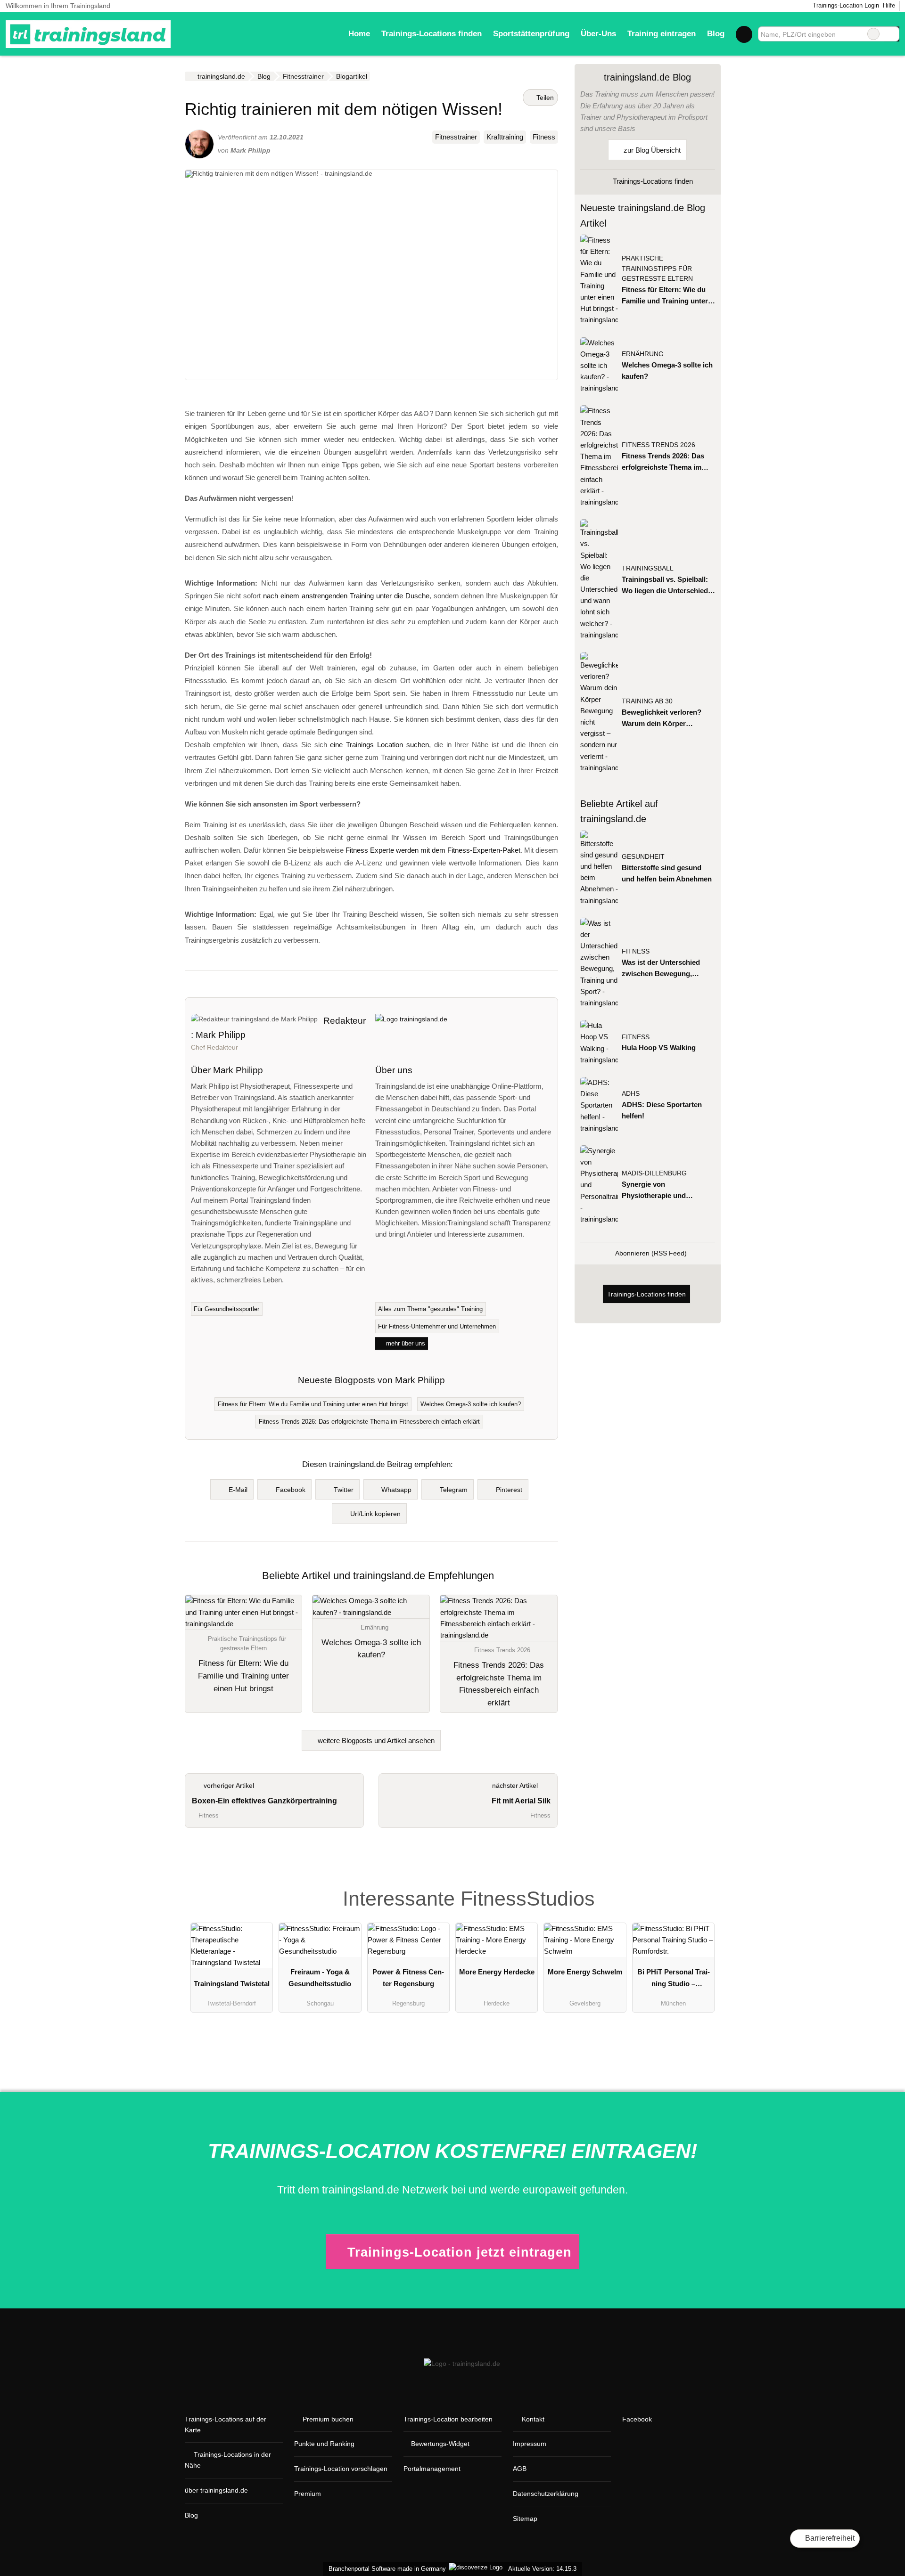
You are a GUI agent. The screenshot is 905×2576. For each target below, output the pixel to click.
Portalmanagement (432, 2469)
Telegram (454, 1490)
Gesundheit (643, 857)
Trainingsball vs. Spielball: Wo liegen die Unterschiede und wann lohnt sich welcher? (667, 586)
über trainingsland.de (216, 2490)
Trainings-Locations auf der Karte (226, 2425)
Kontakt (533, 2419)
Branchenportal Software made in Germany (385, 2569)
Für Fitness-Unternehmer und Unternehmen (437, 1326)
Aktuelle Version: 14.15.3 (542, 2569)
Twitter (344, 1490)
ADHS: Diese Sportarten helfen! (662, 1110)
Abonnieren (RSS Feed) (651, 1253)
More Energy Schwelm (585, 1972)
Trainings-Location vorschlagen (341, 2469)
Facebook (291, 1490)
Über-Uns (598, 33)
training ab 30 (647, 701)
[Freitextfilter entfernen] (873, 34)
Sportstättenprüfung (531, 33)
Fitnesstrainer (456, 137)
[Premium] (701, 1885)
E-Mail (238, 1490)
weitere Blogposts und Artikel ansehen (375, 1740)
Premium (308, 2494)
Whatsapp (396, 1490)
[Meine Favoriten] (744, 34)
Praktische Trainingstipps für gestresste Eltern (657, 269)
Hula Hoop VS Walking (659, 1048)
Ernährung (643, 354)
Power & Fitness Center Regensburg (408, 1977)
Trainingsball (648, 568)
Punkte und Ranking (324, 2444)
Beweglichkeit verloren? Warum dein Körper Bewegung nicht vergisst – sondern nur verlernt (666, 719)
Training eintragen (662, 33)
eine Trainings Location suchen (379, 745)
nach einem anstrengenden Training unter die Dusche (346, 596)
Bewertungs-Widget (440, 2444)
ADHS (631, 1094)
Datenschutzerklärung (546, 2494)
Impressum (530, 2444)
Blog (716, 33)
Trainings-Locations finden (432, 33)
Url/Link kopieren (375, 1514)
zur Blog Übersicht (651, 150)
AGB (520, 2469)
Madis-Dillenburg (654, 1173)
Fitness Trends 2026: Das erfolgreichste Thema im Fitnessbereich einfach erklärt (369, 1422)
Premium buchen (328, 2419)
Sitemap (525, 2519)
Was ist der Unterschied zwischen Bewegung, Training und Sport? (661, 969)
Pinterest (509, 1490)
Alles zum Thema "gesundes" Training (430, 1309)
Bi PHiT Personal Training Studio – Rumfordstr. (674, 1980)
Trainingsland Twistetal (232, 1984)
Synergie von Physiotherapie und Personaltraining (654, 1191)
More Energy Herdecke (497, 1972)
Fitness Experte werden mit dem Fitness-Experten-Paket (433, 850)
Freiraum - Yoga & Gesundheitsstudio (320, 1977)
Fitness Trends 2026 (658, 445)
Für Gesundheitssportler (226, 1309)
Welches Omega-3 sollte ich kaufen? (471, 1404)
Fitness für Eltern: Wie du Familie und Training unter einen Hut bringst (313, 1404)
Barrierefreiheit (829, 2538)
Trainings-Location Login (845, 5)
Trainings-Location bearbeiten (448, 2419)
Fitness (544, 137)
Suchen (892, 34)
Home (359, 33)
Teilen (544, 98)
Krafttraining (505, 137)
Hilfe (889, 5)
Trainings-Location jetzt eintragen (460, 2252)
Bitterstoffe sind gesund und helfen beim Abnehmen (667, 873)
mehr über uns (405, 1343)
